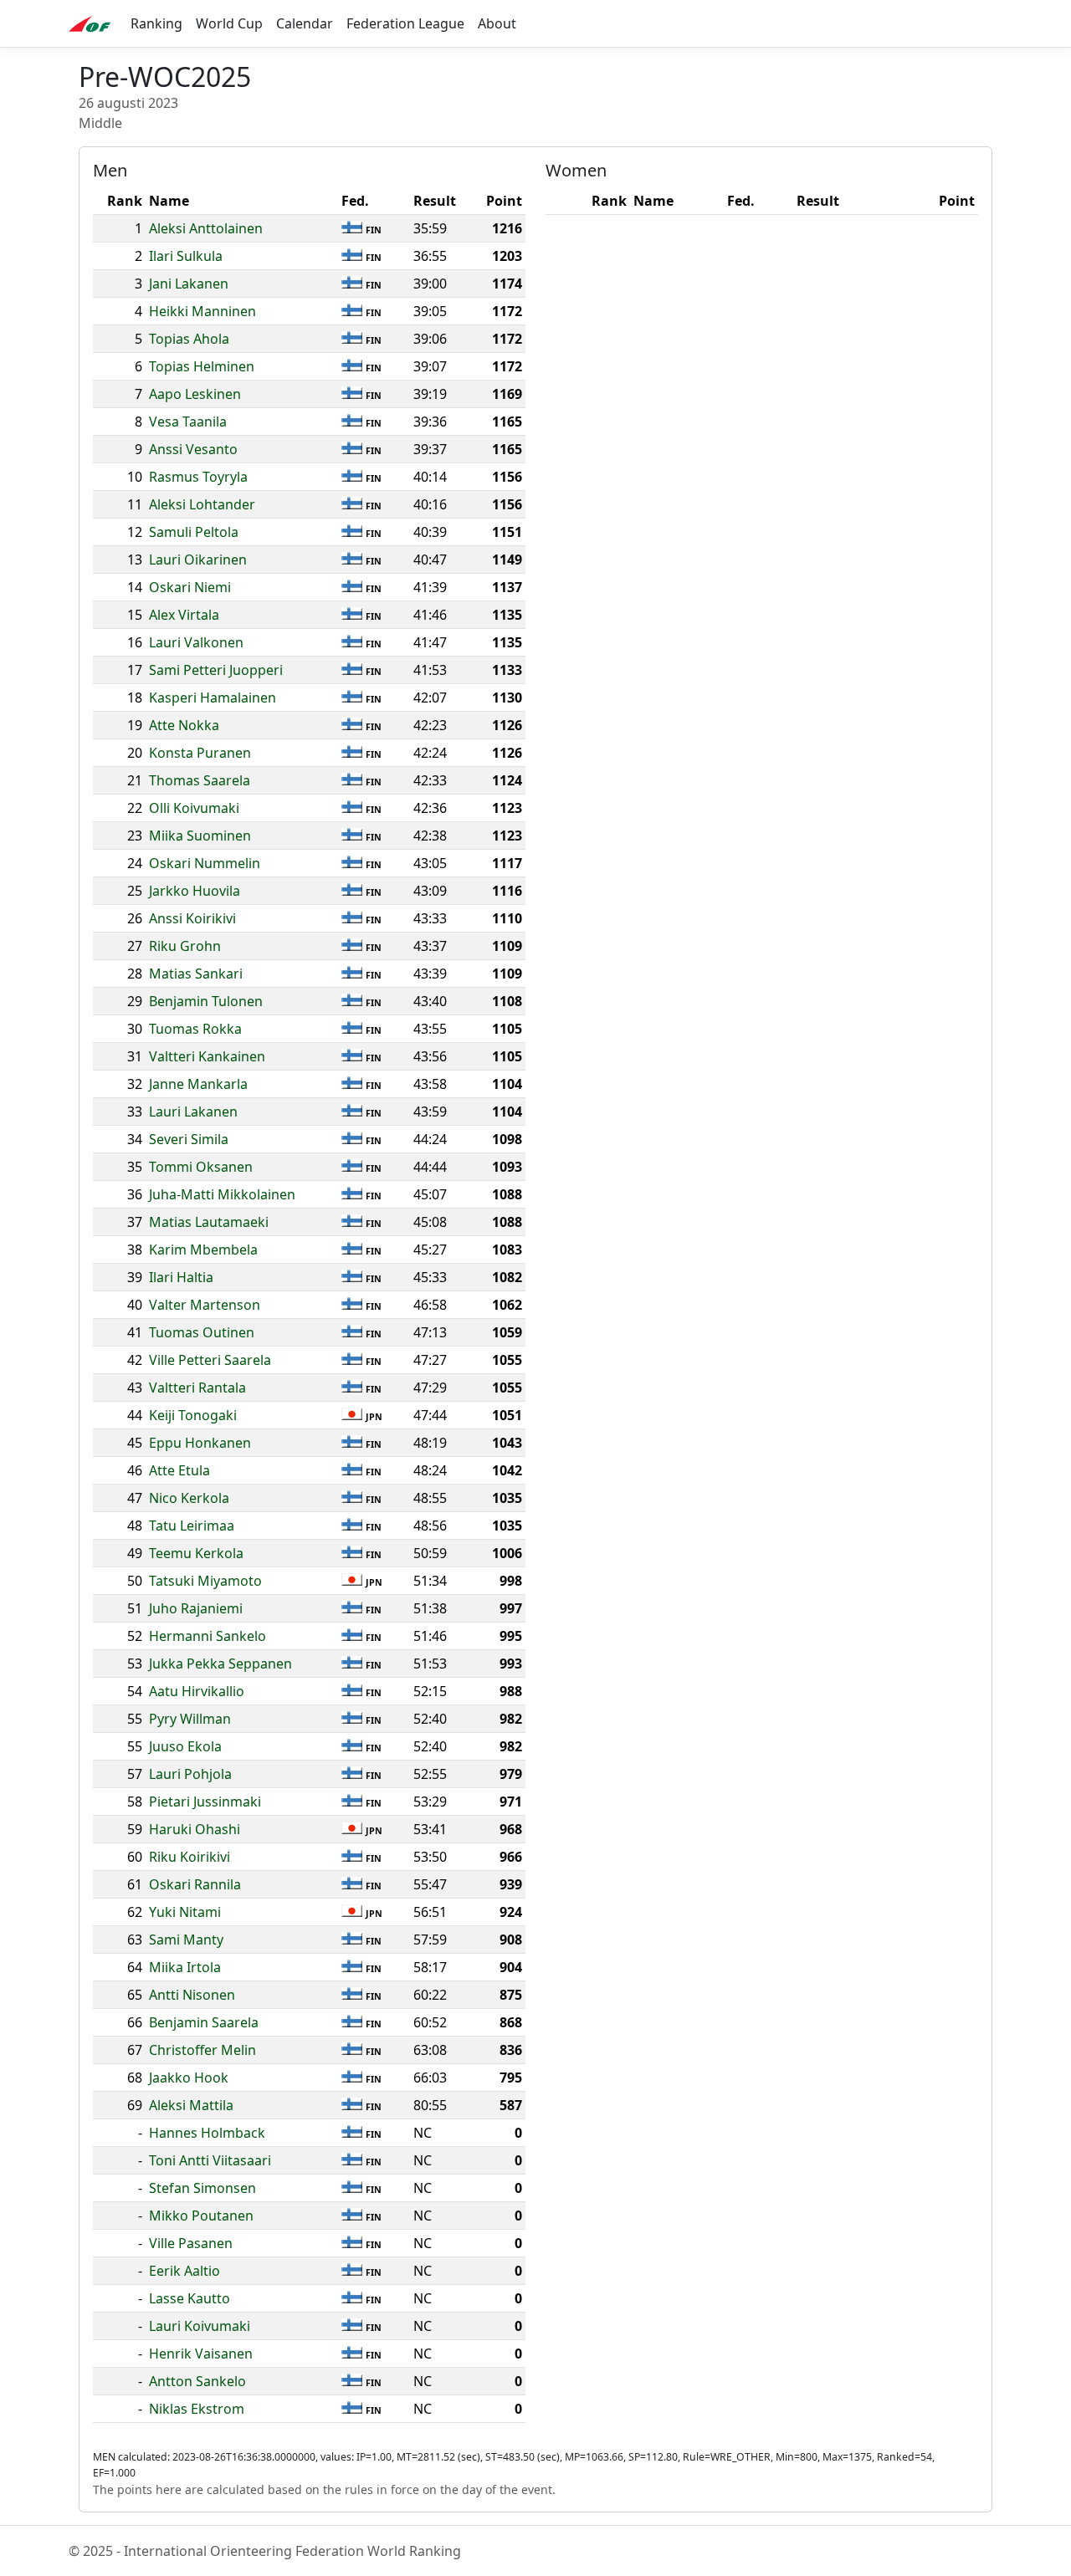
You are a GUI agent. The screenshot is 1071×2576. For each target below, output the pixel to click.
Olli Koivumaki (194, 808)
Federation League (405, 23)
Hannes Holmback (207, 2133)
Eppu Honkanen (200, 1443)
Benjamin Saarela (204, 2022)
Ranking (156, 23)
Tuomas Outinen (202, 1332)
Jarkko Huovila (195, 891)
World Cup (229, 23)
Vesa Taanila (188, 422)
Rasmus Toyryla (198, 477)
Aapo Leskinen (195, 394)
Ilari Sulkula (186, 256)
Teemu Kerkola (196, 1553)
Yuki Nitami (185, 1912)
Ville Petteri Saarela (210, 1360)
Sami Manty (186, 1940)
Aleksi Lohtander (202, 504)
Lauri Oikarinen (198, 560)
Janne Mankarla (198, 1084)
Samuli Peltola (194, 532)
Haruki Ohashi (195, 1829)
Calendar (305, 23)
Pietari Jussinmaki (205, 1802)
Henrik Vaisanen (201, 2354)
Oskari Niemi (190, 587)
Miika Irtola (185, 1967)
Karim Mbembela (203, 1250)
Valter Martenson (205, 1305)
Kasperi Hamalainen (213, 698)
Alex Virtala (184, 615)
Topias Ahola (189, 339)
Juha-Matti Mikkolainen (222, 1194)
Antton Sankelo (197, 2381)
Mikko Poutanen (201, 2216)
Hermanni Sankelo (208, 1636)
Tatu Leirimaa (192, 1526)
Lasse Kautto (190, 2298)
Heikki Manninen (202, 311)
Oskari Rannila (195, 1884)
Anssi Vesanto (193, 449)
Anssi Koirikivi (192, 918)
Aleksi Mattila (191, 2105)
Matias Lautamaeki (209, 1222)
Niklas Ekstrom (197, 2409)
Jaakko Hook (189, 2078)
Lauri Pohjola (190, 1774)
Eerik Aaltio (184, 2271)
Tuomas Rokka (195, 1029)
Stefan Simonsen (202, 2188)
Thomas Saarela (200, 780)
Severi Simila (189, 1139)
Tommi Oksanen (201, 1167)
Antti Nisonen (192, 1995)
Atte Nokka (184, 725)
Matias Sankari (196, 974)
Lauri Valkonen (196, 642)
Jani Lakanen (189, 284)
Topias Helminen (202, 366)
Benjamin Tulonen (206, 1001)
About (497, 23)
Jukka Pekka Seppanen (220, 1664)
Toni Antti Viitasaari (210, 2160)
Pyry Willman (190, 1719)
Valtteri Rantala (197, 1388)
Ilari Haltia (181, 1277)
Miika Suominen (200, 836)
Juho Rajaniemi (196, 1608)
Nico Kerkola (189, 1498)
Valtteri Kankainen (207, 1056)
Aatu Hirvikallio (197, 1691)
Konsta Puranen (200, 753)
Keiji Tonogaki (193, 1415)
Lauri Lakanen (193, 1112)
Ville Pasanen (191, 2243)
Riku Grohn (185, 946)
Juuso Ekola (185, 1746)
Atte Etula (179, 1470)
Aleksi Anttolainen (206, 228)
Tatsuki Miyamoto (205, 1581)
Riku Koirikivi (190, 1857)
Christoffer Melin (202, 2050)
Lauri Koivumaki (200, 2326)
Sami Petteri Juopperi (216, 670)
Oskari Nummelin (205, 863)
